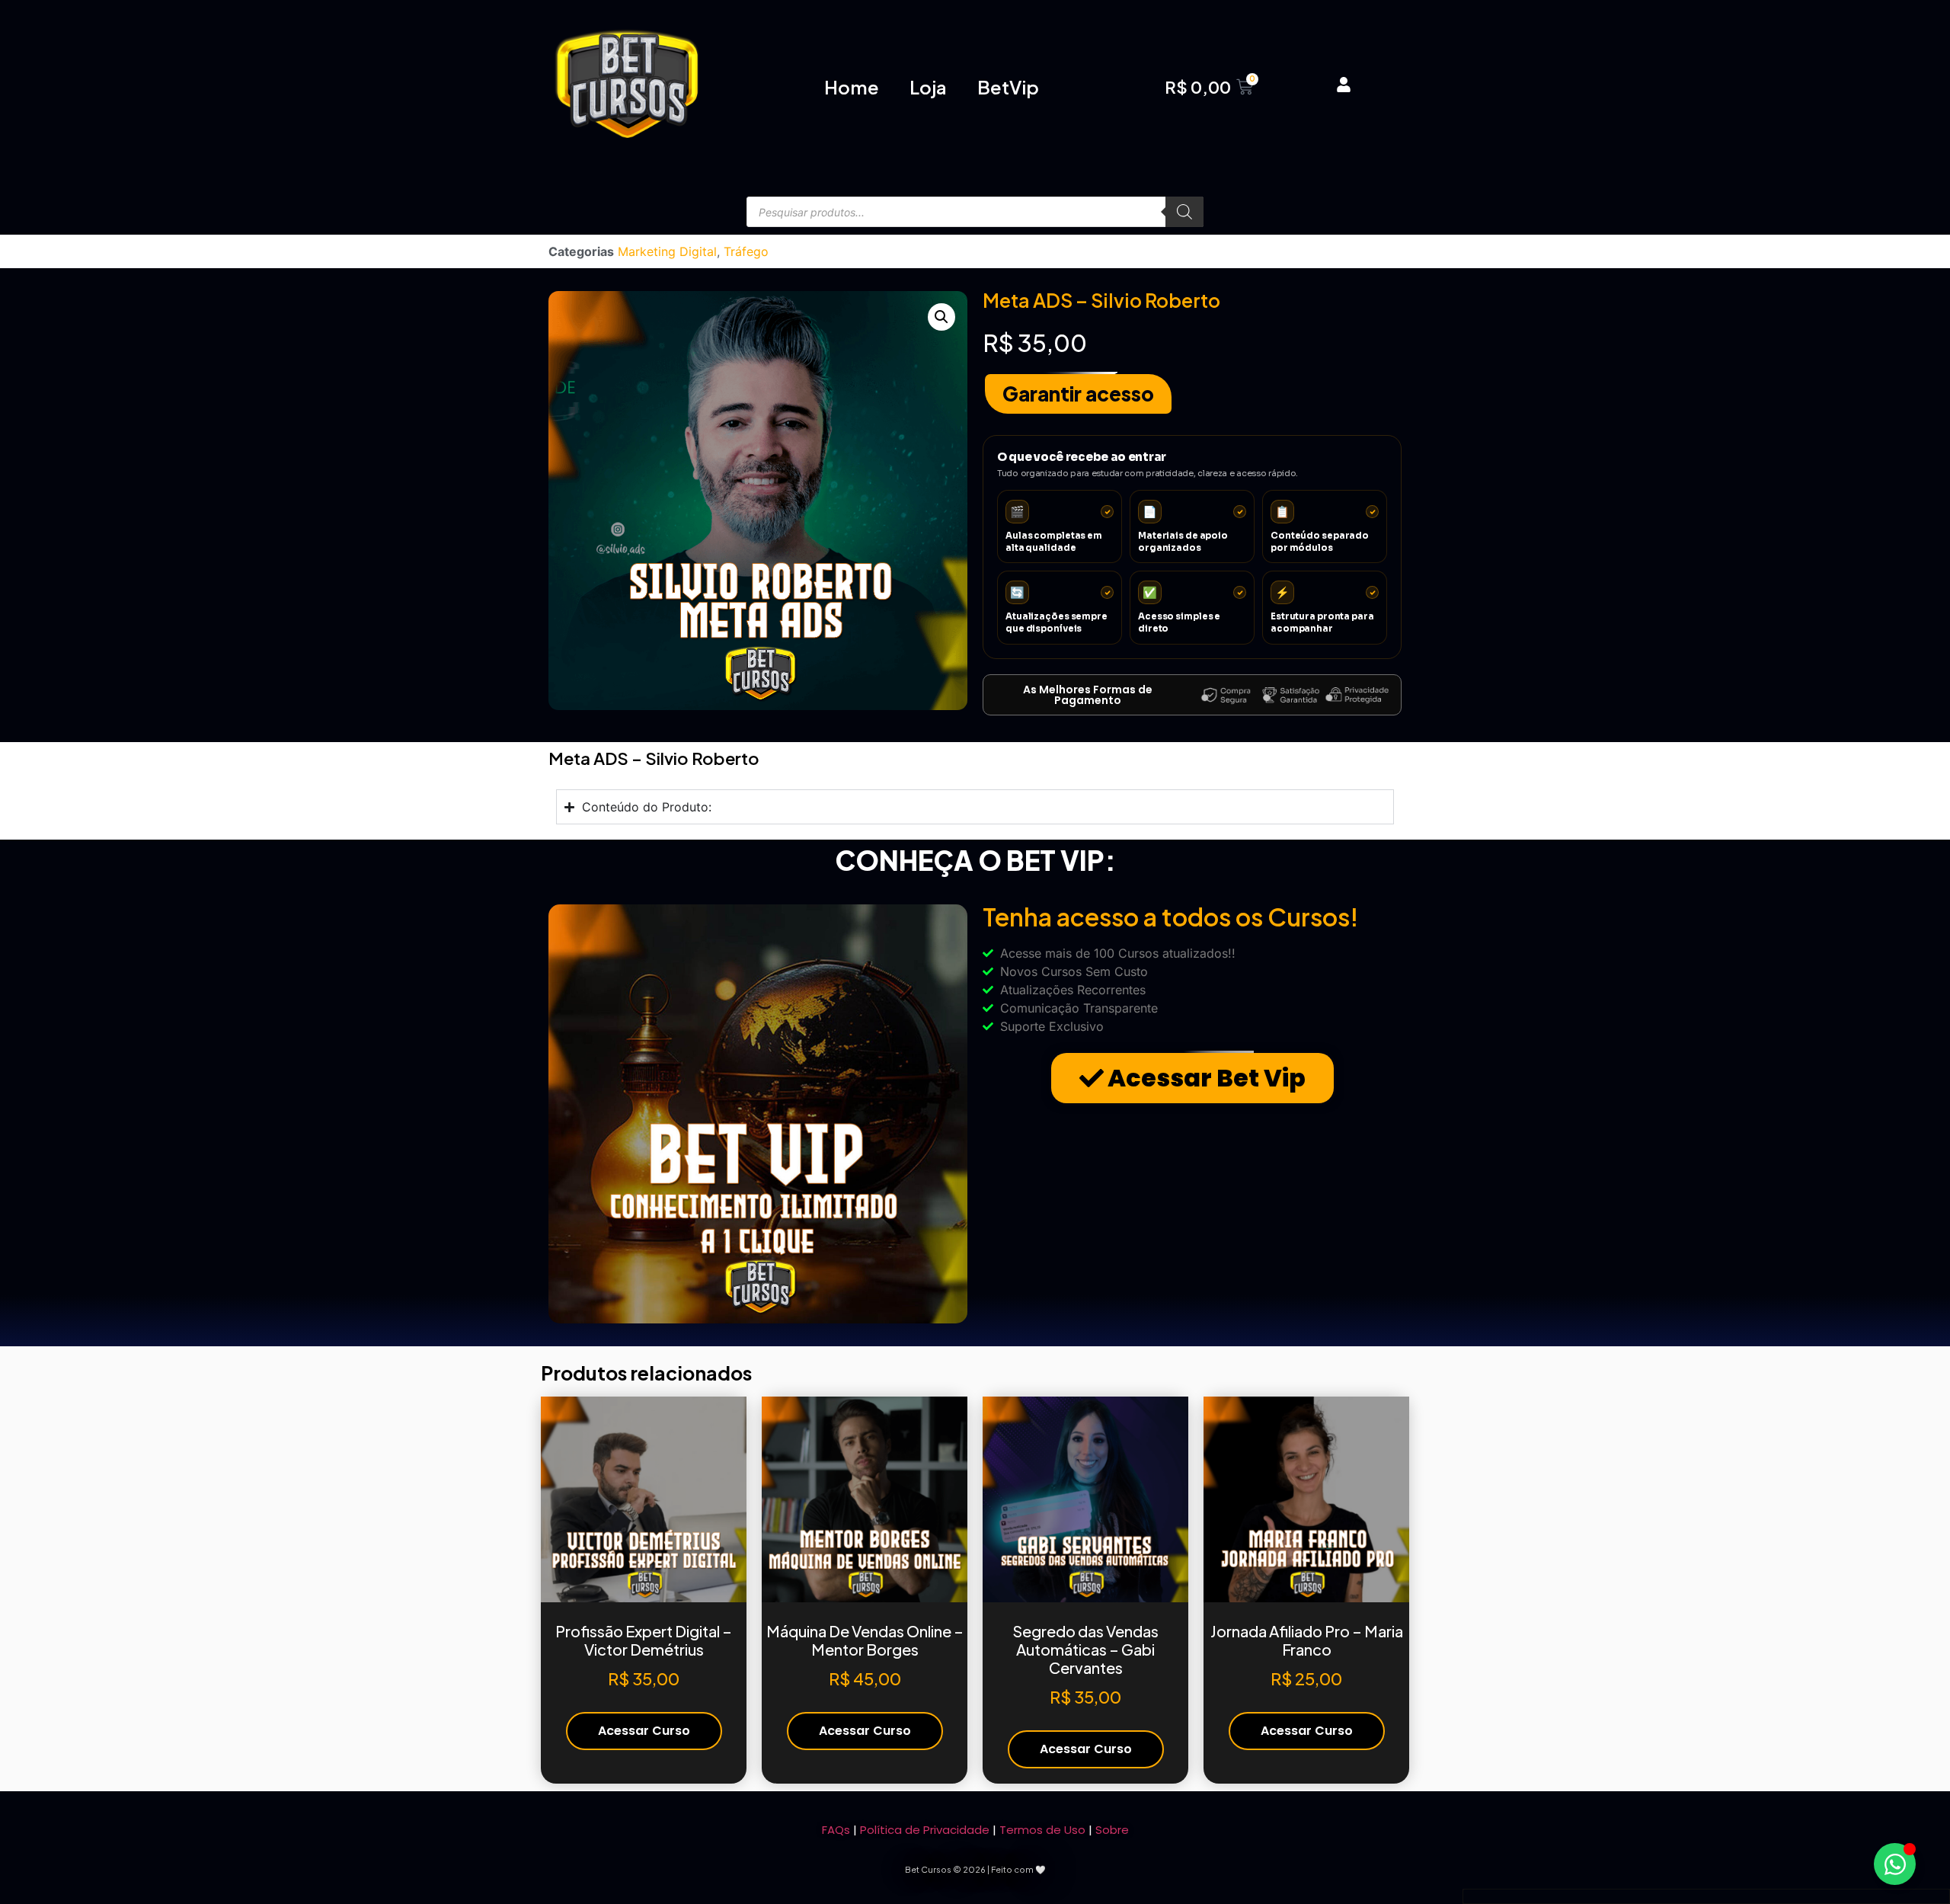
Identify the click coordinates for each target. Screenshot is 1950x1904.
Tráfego (746, 251)
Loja (928, 87)
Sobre (1112, 1830)
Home (852, 87)
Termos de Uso (1042, 1830)
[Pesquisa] (1184, 212)
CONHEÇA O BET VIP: (975, 860)
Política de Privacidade (925, 1830)
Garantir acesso (1078, 394)
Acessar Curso (644, 1731)
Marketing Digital (667, 251)
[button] (941, 317)
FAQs (836, 1830)
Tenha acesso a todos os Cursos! (1170, 917)
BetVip (1008, 87)
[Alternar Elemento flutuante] (1895, 1864)
